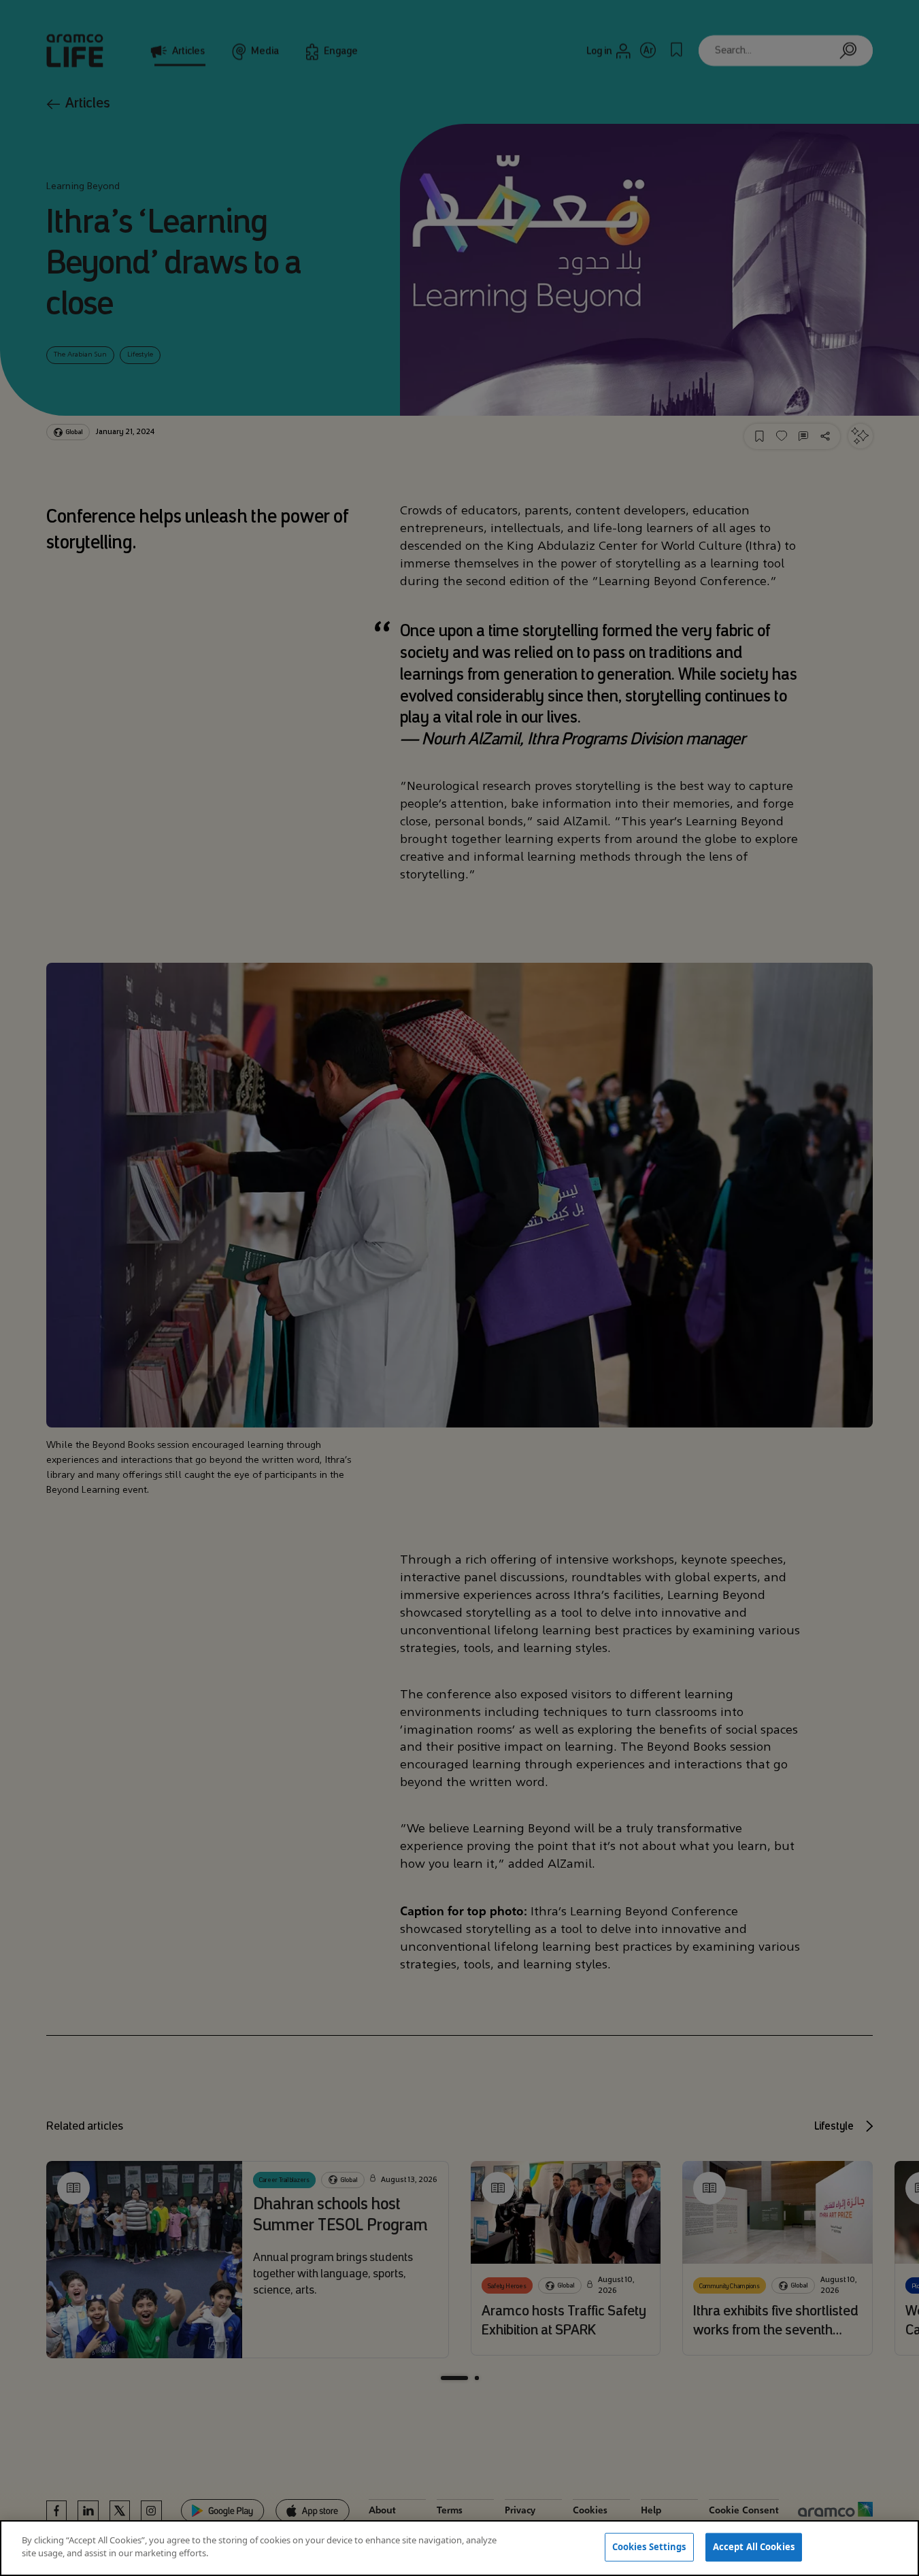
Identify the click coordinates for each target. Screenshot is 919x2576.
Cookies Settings (649, 2547)
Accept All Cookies (754, 2547)
